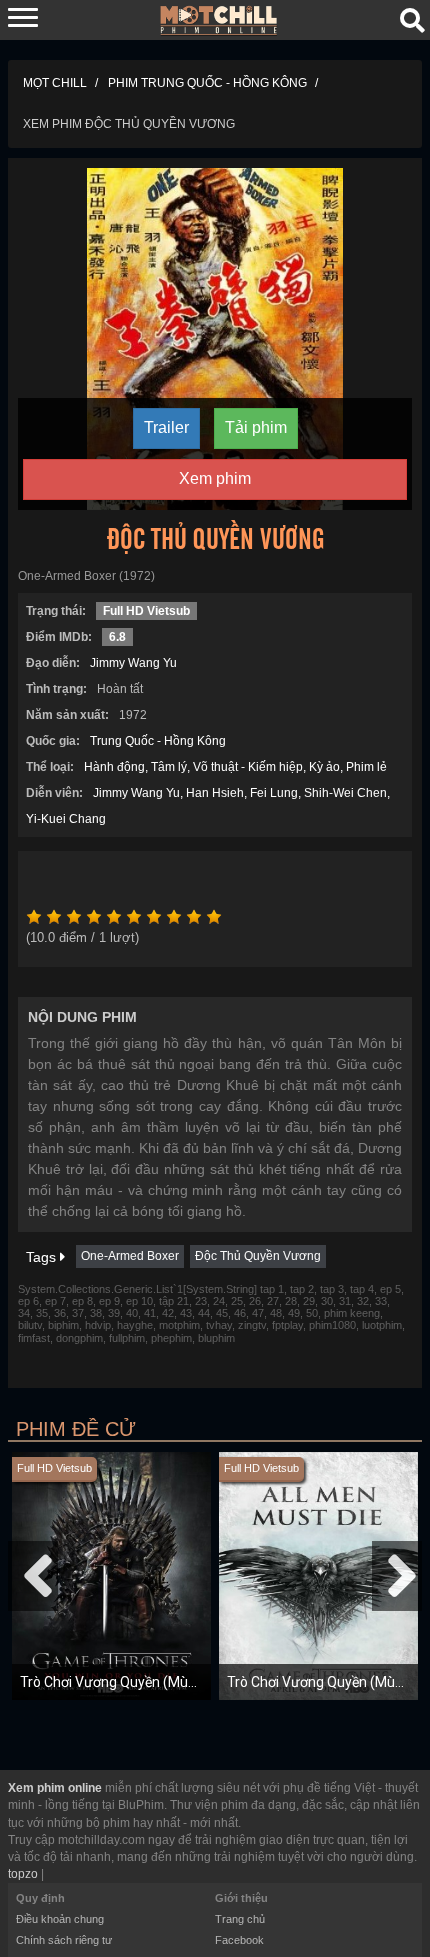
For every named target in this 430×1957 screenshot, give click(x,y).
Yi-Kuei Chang (66, 819)
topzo (23, 1874)
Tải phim (256, 427)
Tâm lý (169, 767)
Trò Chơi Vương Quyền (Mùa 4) (323, 1682)
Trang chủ (240, 1919)
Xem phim (215, 478)
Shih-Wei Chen (345, 793)
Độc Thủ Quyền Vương (258, 1256)
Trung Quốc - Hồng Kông (158, 741)
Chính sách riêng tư (64, 1940)
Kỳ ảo (324, 767)
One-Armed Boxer (130, 1256)
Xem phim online (55, 1788)
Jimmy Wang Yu (133, 663)
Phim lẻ (366, 767)
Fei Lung (274, 793)
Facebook (239, 1940)
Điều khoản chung (60, 1919)
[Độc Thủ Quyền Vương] (215, 338)
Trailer (166, 427)
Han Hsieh (215, 793)
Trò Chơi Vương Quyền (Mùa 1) (116, 1682)
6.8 (117, 637)
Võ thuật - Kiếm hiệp (248, 767)
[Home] (219, 19)
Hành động (114, 767)
